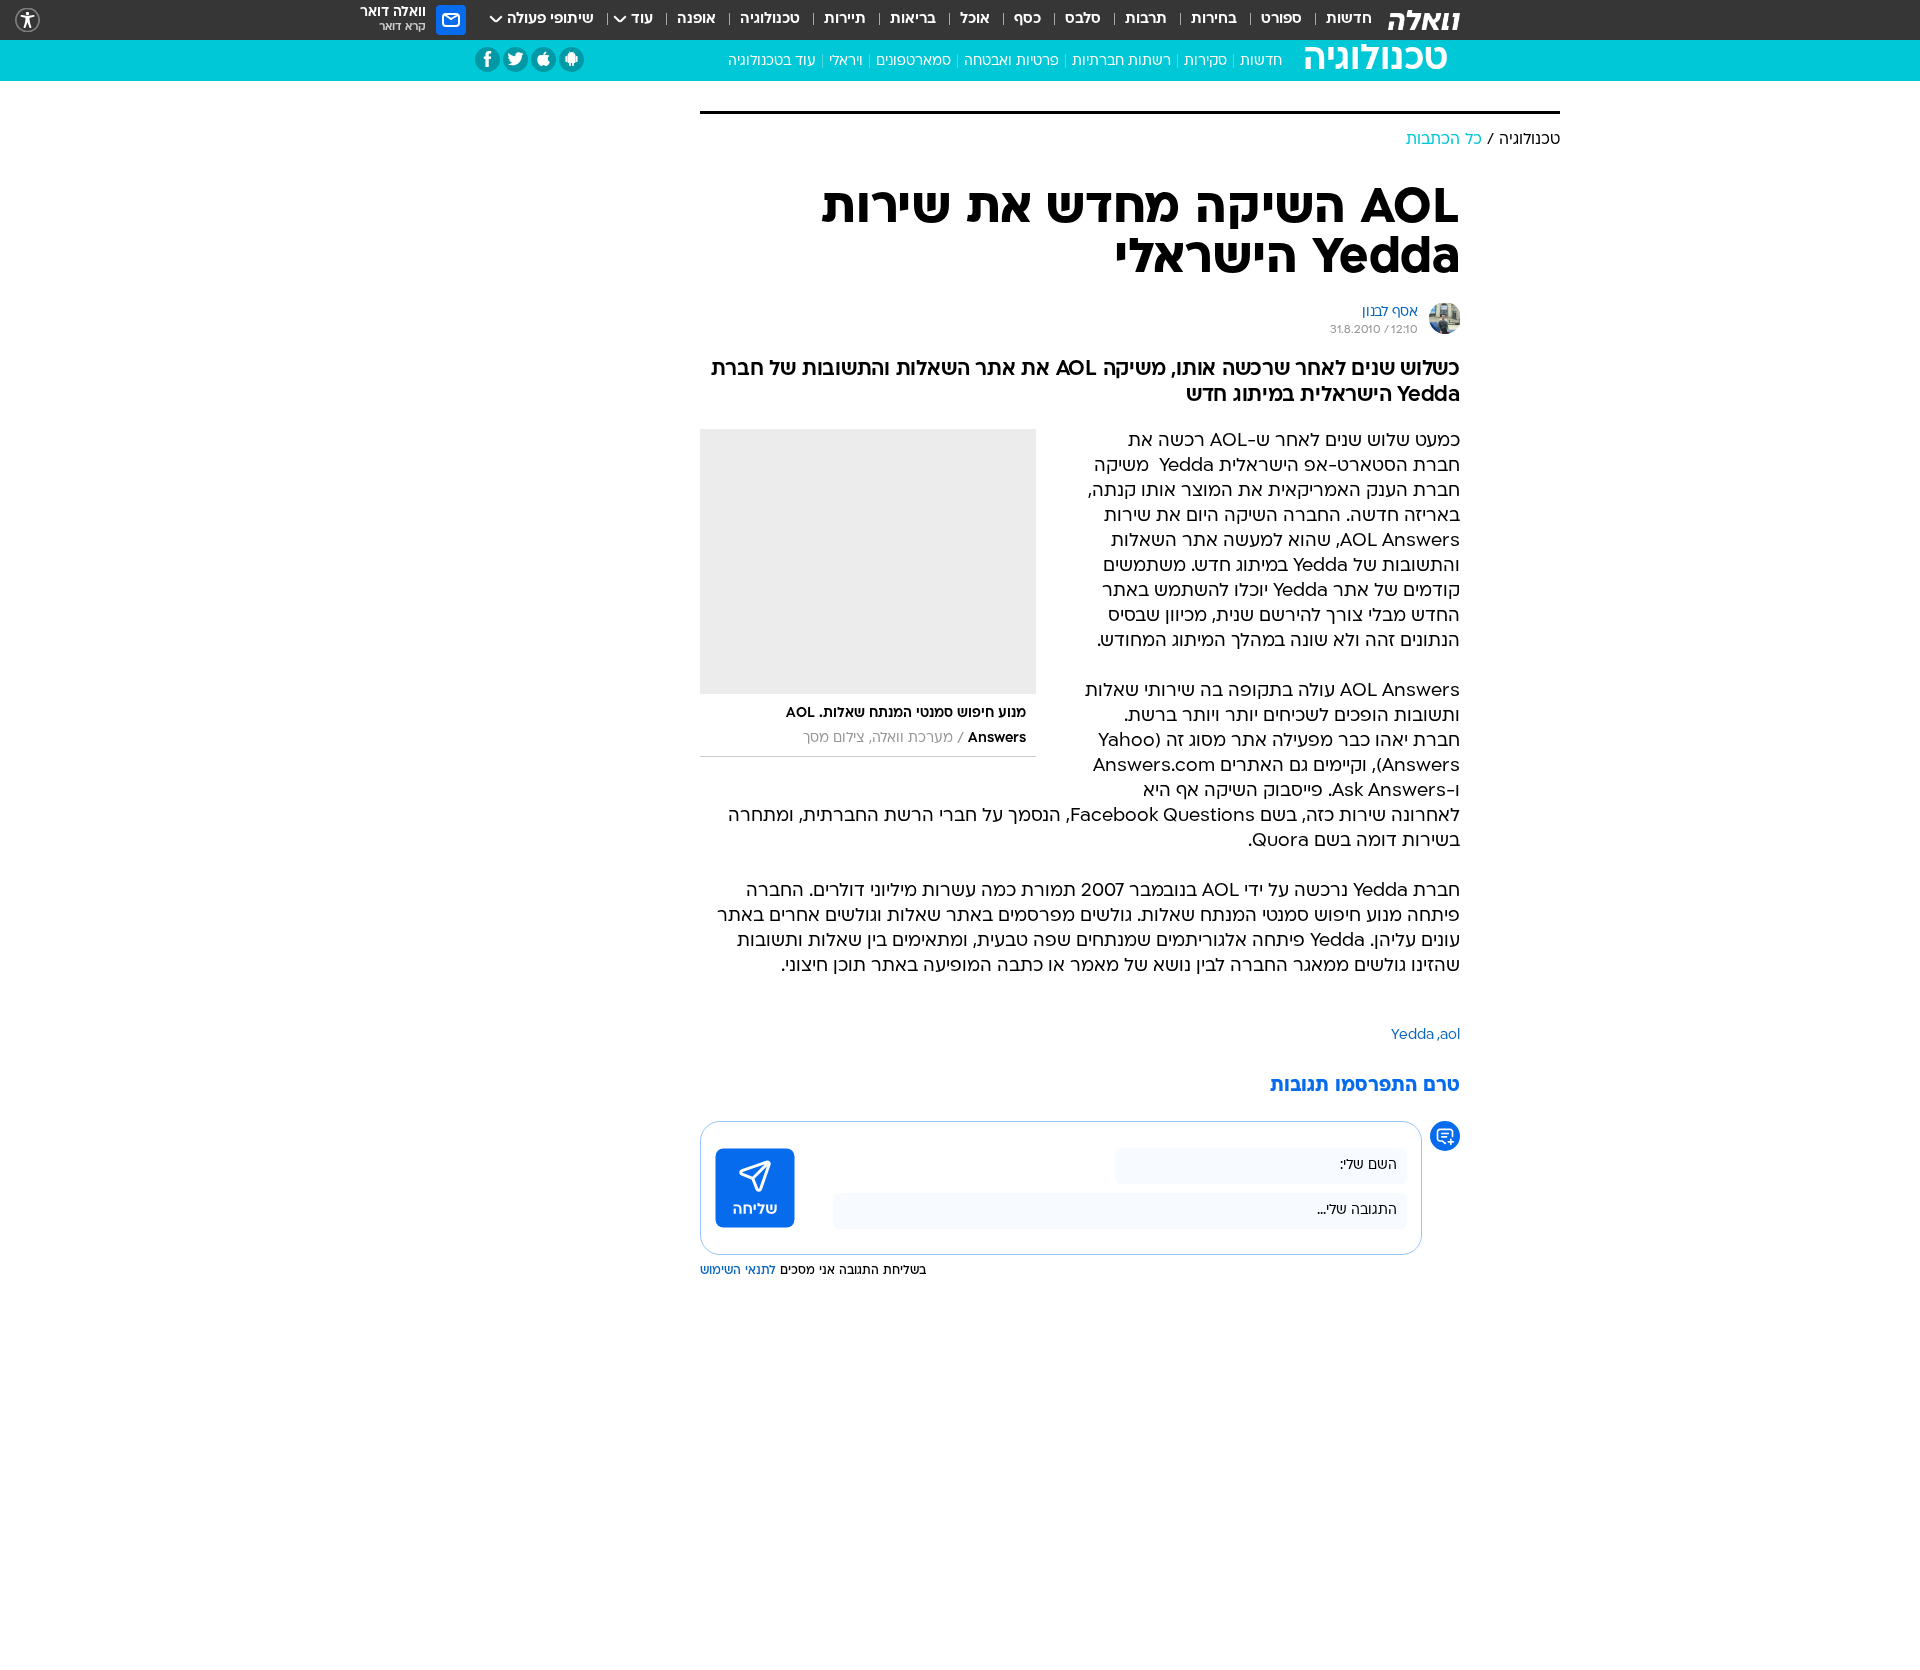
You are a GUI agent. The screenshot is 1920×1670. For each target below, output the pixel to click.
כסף (1027, 19)
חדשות (1349, 19)
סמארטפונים (913, 61)
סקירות (1205, 61)
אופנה (696, 19)
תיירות (845, 19)
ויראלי (846, 61)
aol (1450, 1035)
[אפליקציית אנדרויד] (571, 59)
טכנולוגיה (770, 19)
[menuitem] (1337, 20)
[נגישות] (27, 20)
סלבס (1083, 19)
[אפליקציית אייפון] (543, 59)
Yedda (1412, 1035)
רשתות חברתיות (1121, 61)
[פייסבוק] (487, 59)
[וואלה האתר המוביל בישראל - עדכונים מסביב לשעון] (1424, 20)
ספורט (1281, 19)
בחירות (1214, 19)
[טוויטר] (515, 59)
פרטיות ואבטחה (1011, 61)
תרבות (1146, 19)
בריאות (913, 19)
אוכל (975, 19)
